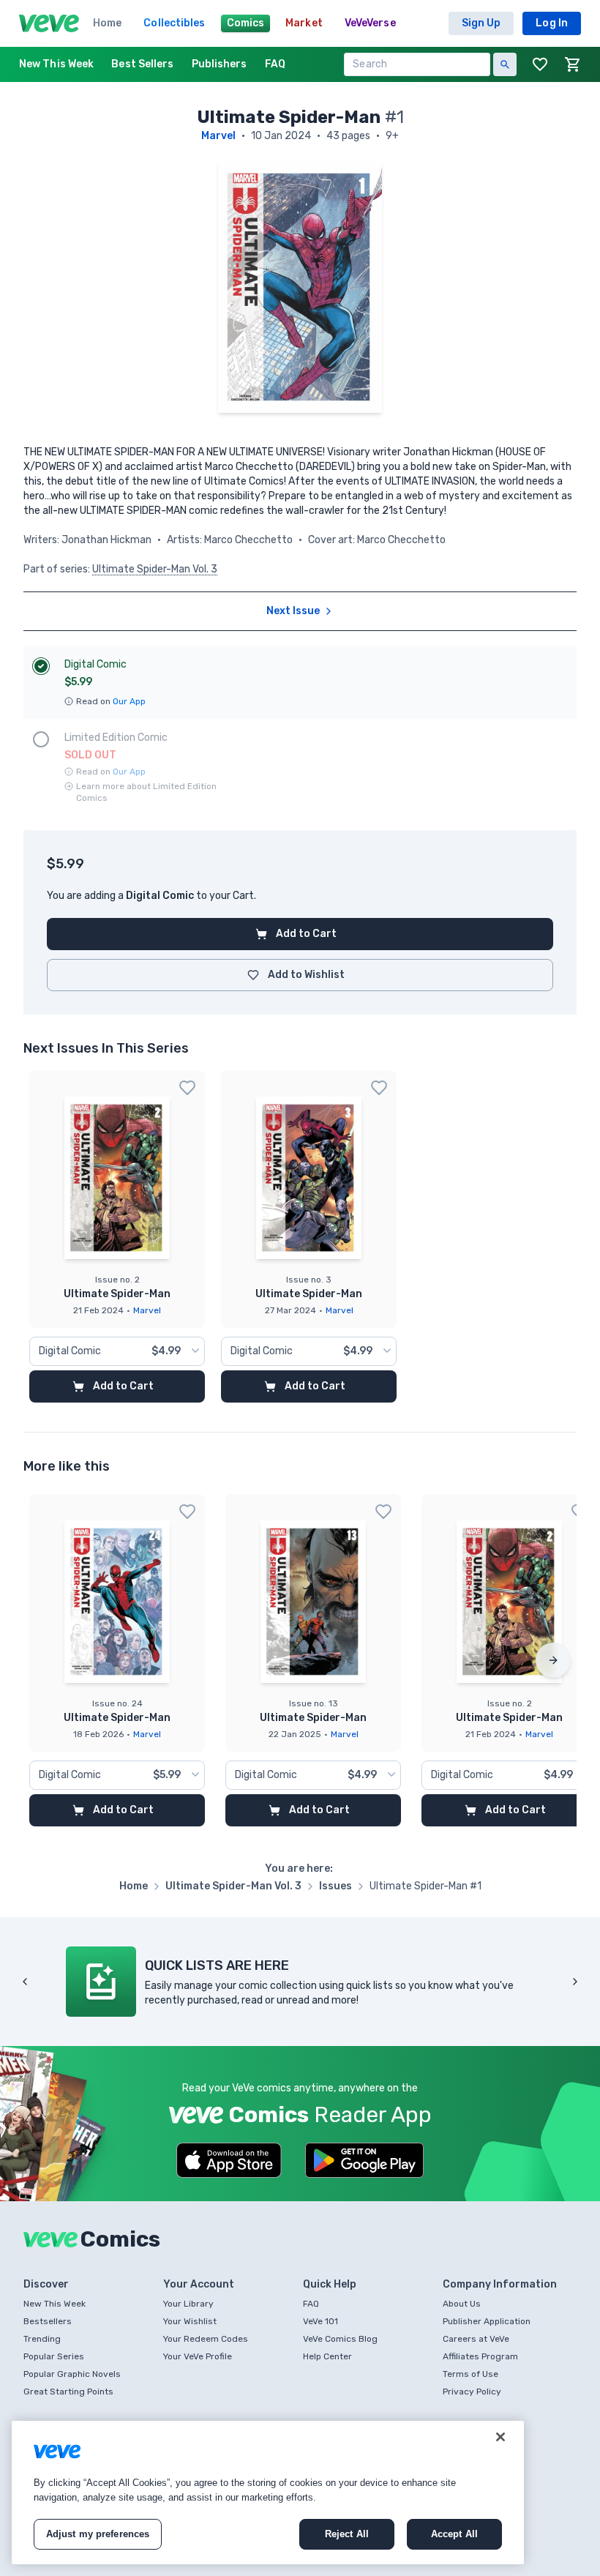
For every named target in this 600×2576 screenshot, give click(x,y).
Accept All (454, 2534)
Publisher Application (487, 2321)
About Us (462, 2304)
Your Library (188, 2304)
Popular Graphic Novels (72, 2374)
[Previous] (25, 1982)
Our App (129, 701)
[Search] (505, 64)
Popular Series (54, 2356)
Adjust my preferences (98, 2534)
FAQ (311, 2304)
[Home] (49, 23)
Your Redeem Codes (206, 2339)
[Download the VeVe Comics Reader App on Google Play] (364, 2160)
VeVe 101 (320, 2321)
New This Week (55, 2304)
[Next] (553, 1660)
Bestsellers (48, 2321)
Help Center (327, 2356)
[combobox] (117, 1351)
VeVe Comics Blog (340, 2339)
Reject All (347, 2534)
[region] (268, 2493)
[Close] (500, 2437)
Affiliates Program (480, 2356)
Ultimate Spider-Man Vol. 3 (155, 569)
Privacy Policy (472, 2392)
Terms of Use (470, 2374)
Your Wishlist (190, 2321)
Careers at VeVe (476, 2339)
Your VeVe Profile (198, 2356)
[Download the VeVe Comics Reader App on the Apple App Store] (229, 2160)
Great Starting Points (68, 2392)
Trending (42, 2339)
